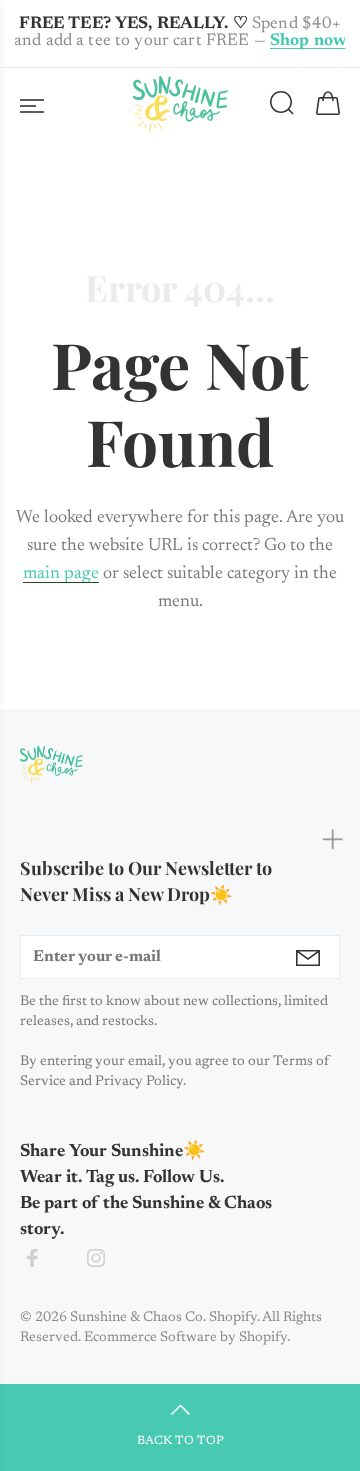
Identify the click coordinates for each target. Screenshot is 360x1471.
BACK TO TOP (180, 1441)
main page (61, 574)
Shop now (308, 41)
